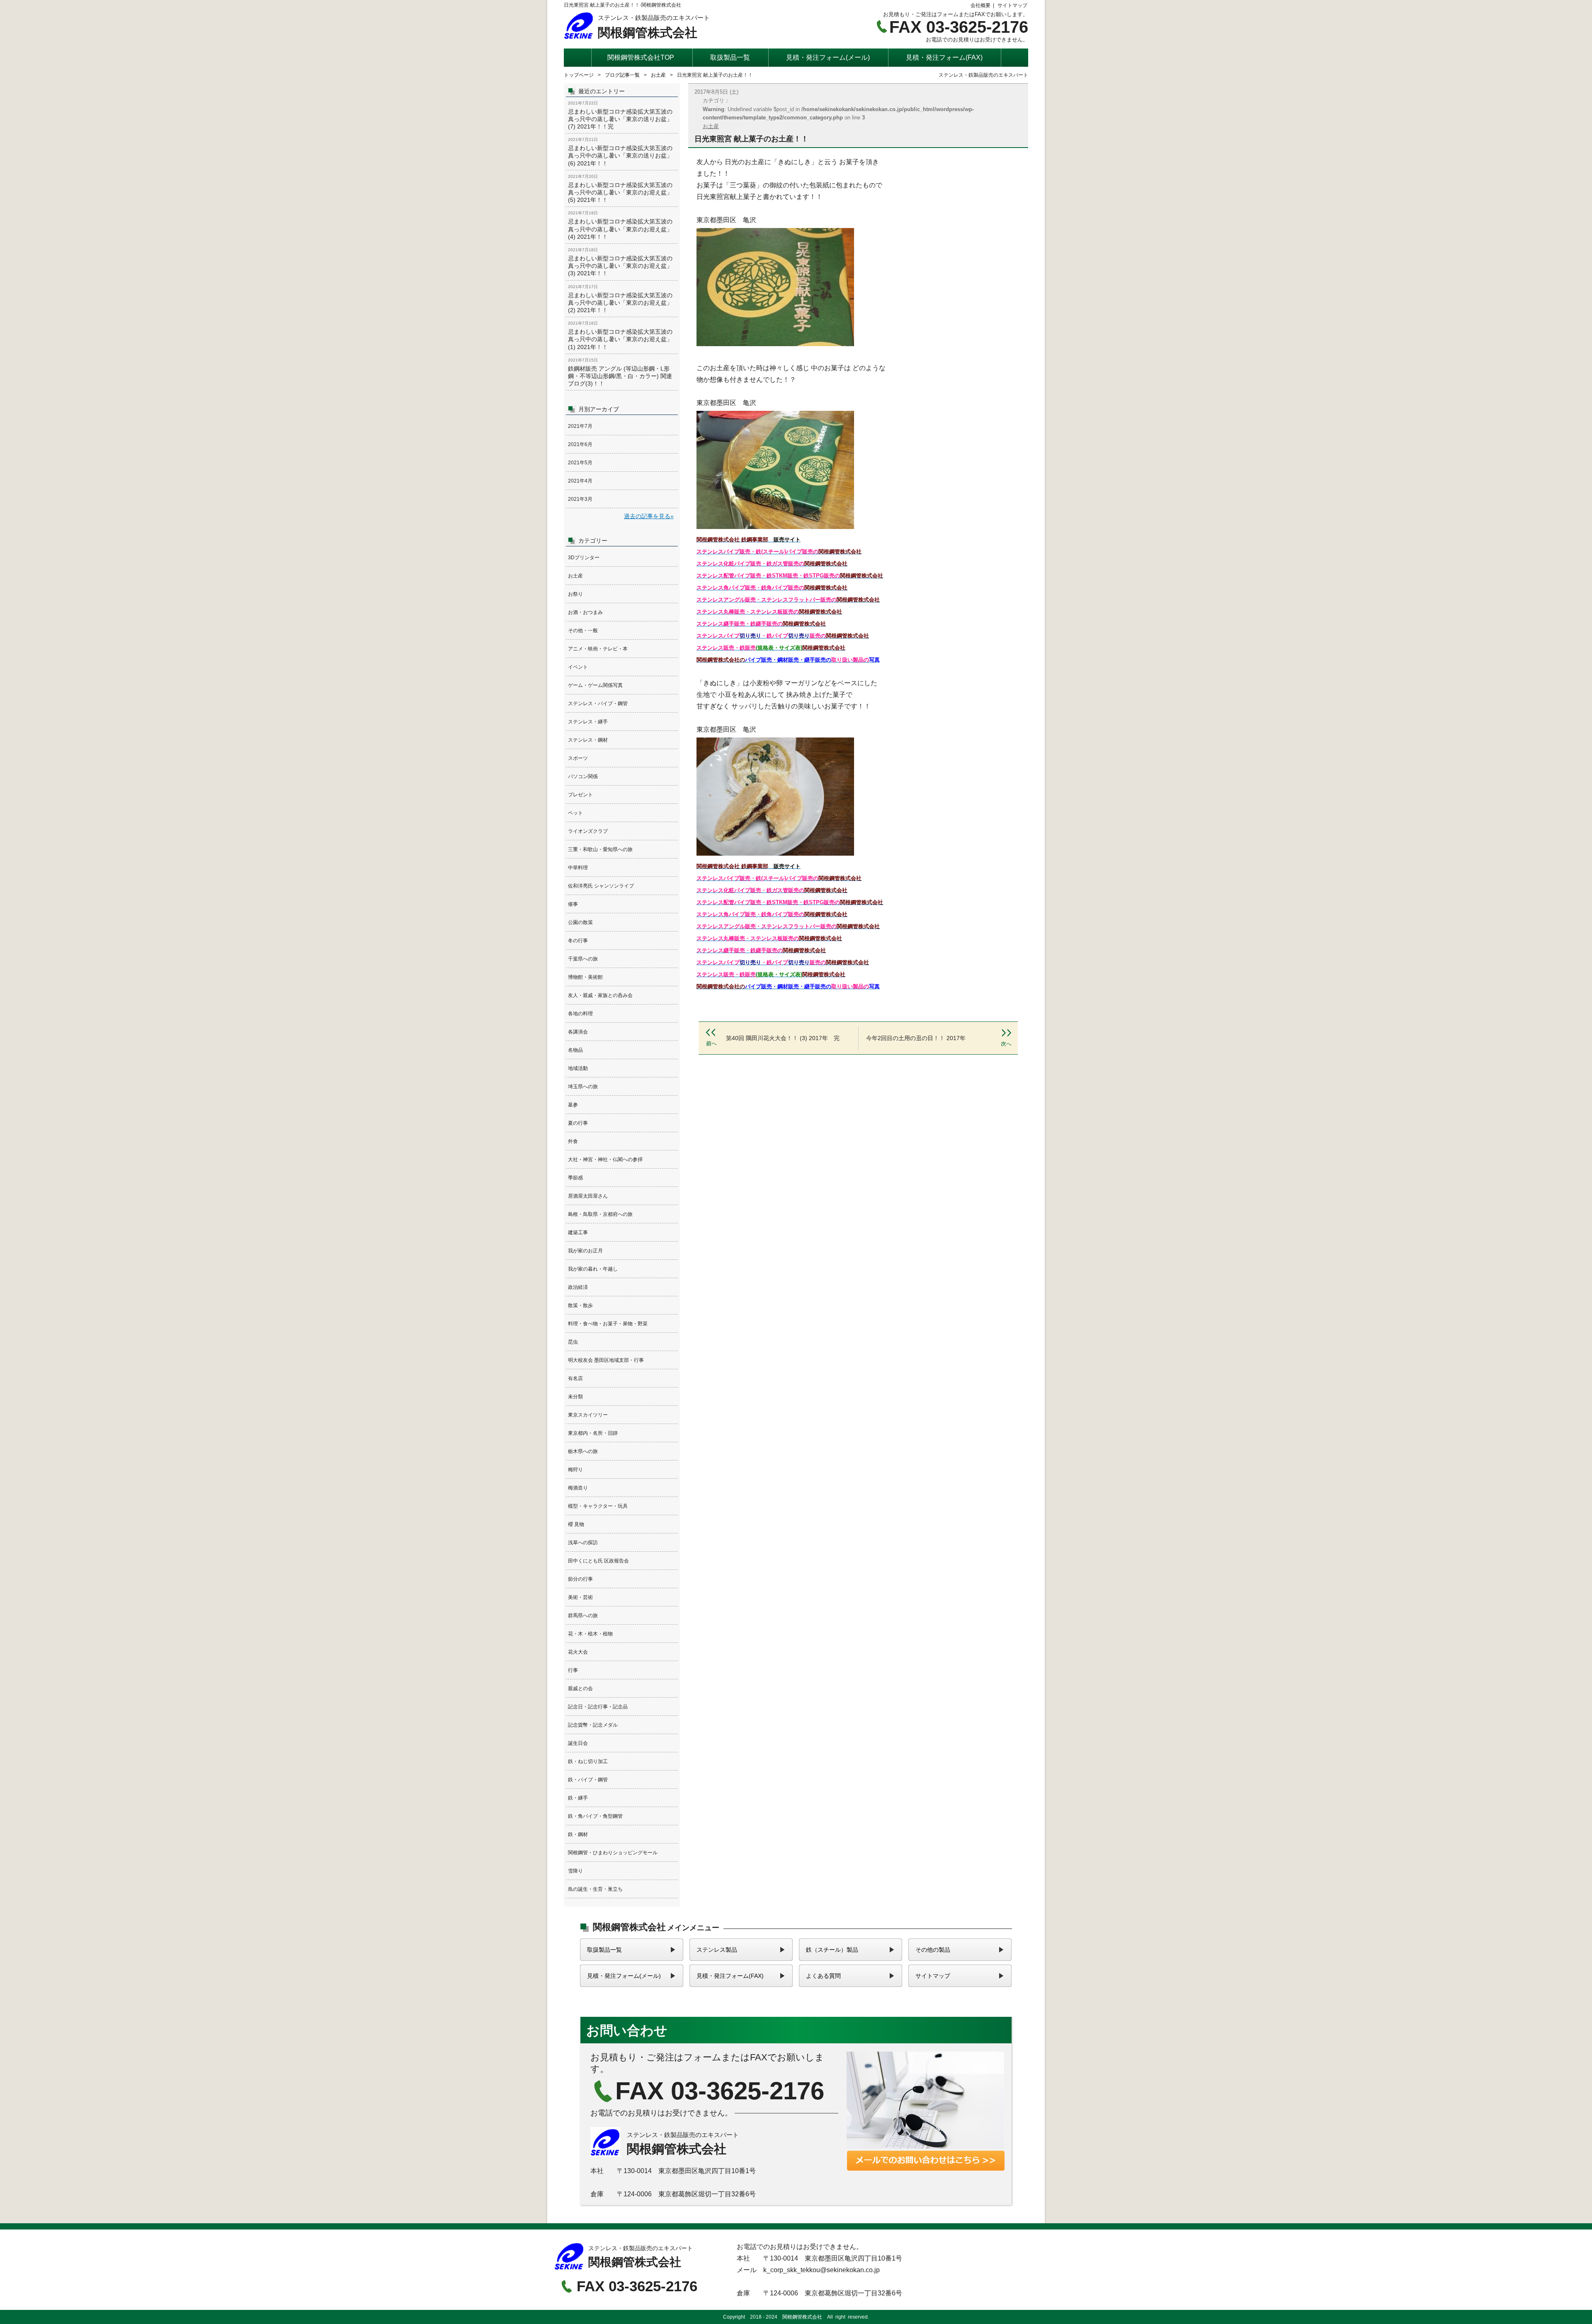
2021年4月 (580, 481)
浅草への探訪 (583, 1543)
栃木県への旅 (583, 1451)
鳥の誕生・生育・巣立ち (595, 1889)
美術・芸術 (580, 1597)
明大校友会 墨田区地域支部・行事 (606, 1360)
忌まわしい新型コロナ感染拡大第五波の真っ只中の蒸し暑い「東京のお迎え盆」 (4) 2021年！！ (622, 225)
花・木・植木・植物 (590, 1634)
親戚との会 (580, 1688)
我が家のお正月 (585, 1251)
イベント (578, 667)
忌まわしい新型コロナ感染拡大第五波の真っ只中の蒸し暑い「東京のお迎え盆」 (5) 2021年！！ (622, 189)
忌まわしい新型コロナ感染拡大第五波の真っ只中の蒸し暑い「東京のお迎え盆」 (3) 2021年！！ (622, 262)
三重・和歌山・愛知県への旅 (600, 849)
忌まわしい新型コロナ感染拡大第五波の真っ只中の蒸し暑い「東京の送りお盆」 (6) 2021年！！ (622, 152)
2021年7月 (580, 426)
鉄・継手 (578, 1798)
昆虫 (573, 1342)
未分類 (575, 1397)
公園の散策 (580, 922)
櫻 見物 (576, 1524)
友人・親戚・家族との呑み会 (600, 995)
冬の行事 (578, 941)
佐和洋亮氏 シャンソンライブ (601, 886)
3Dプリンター (584, 558)
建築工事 (578, 1232)
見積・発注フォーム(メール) (828, 57)
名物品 (575, 1050)
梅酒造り (578, 1488)
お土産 (658, 75)
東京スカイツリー (588, 1415)
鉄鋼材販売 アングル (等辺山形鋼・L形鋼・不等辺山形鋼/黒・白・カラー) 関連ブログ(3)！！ (622, 372)
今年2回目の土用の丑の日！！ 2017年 (936, 1038)
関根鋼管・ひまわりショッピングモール (613, 1853)
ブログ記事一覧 (622, 75)
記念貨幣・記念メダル (593, 1725)
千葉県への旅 (583, 959)
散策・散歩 (580, 1305)
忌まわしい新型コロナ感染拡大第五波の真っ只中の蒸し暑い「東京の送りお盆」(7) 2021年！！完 (622, 115)
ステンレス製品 (717, 1950)
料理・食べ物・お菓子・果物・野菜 (608, 1324)
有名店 (575, 1378)
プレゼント (580, 795)
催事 (573, 904)
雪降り (575, 1871)
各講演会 (578, 1032)
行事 (573, 1670)
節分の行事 (580, 1579)
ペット (575, 813)
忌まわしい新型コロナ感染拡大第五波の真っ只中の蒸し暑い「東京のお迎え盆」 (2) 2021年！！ (622, 299)
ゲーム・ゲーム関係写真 (595, 685)
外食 (573, 1141)
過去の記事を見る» (649, 516)
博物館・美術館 (585, 977)
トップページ (579, 75)
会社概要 (980, 5)
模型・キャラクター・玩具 (598, 1506)
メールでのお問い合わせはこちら (796, 2113)
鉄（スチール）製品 (832, 1950)
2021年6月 (580, 444)
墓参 (573, 1105)
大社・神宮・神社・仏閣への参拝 (605, 1160)
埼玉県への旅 (583, 1087)
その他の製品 (933, 1950)
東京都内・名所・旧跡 (593, 1433)
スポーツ (578, 758)
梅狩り (575, 1470)
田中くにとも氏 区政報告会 (598, 1561)
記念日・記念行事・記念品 (598, 1707)
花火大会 (578, 1652)
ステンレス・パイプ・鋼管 (598, 704)
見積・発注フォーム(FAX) (944, 57)
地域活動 (578, 1068)
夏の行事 (578, 1123)
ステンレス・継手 (588, 722)
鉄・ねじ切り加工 (588, 1761)
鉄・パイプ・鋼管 (588, 1780)
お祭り (575, 594)
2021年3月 (580, 499)
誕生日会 (578, 1743)
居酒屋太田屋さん (588, 1196)
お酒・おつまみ (585, 612)
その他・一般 (583, 631)
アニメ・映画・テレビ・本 (598, 649)
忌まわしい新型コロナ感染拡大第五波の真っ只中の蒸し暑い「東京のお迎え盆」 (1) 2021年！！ (622, 335)
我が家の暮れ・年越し (593, 1269)
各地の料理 (580, 1014)
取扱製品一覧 (730, 57)
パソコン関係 (583, 776)
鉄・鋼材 (578, 1834)
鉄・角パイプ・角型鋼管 (595, 1816)
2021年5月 (580, 463)
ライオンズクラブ (588, 831)
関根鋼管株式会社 (637, 27)
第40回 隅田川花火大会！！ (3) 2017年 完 (780, 1038)
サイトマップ (1012, 5)
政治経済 (578, 1287)
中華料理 (578, 868)
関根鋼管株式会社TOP (641, 57)
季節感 (575, 1178)
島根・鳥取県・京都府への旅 (600, 1214)
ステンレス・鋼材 (588, 740)
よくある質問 (823, 1976)
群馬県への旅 (583, 1616)
